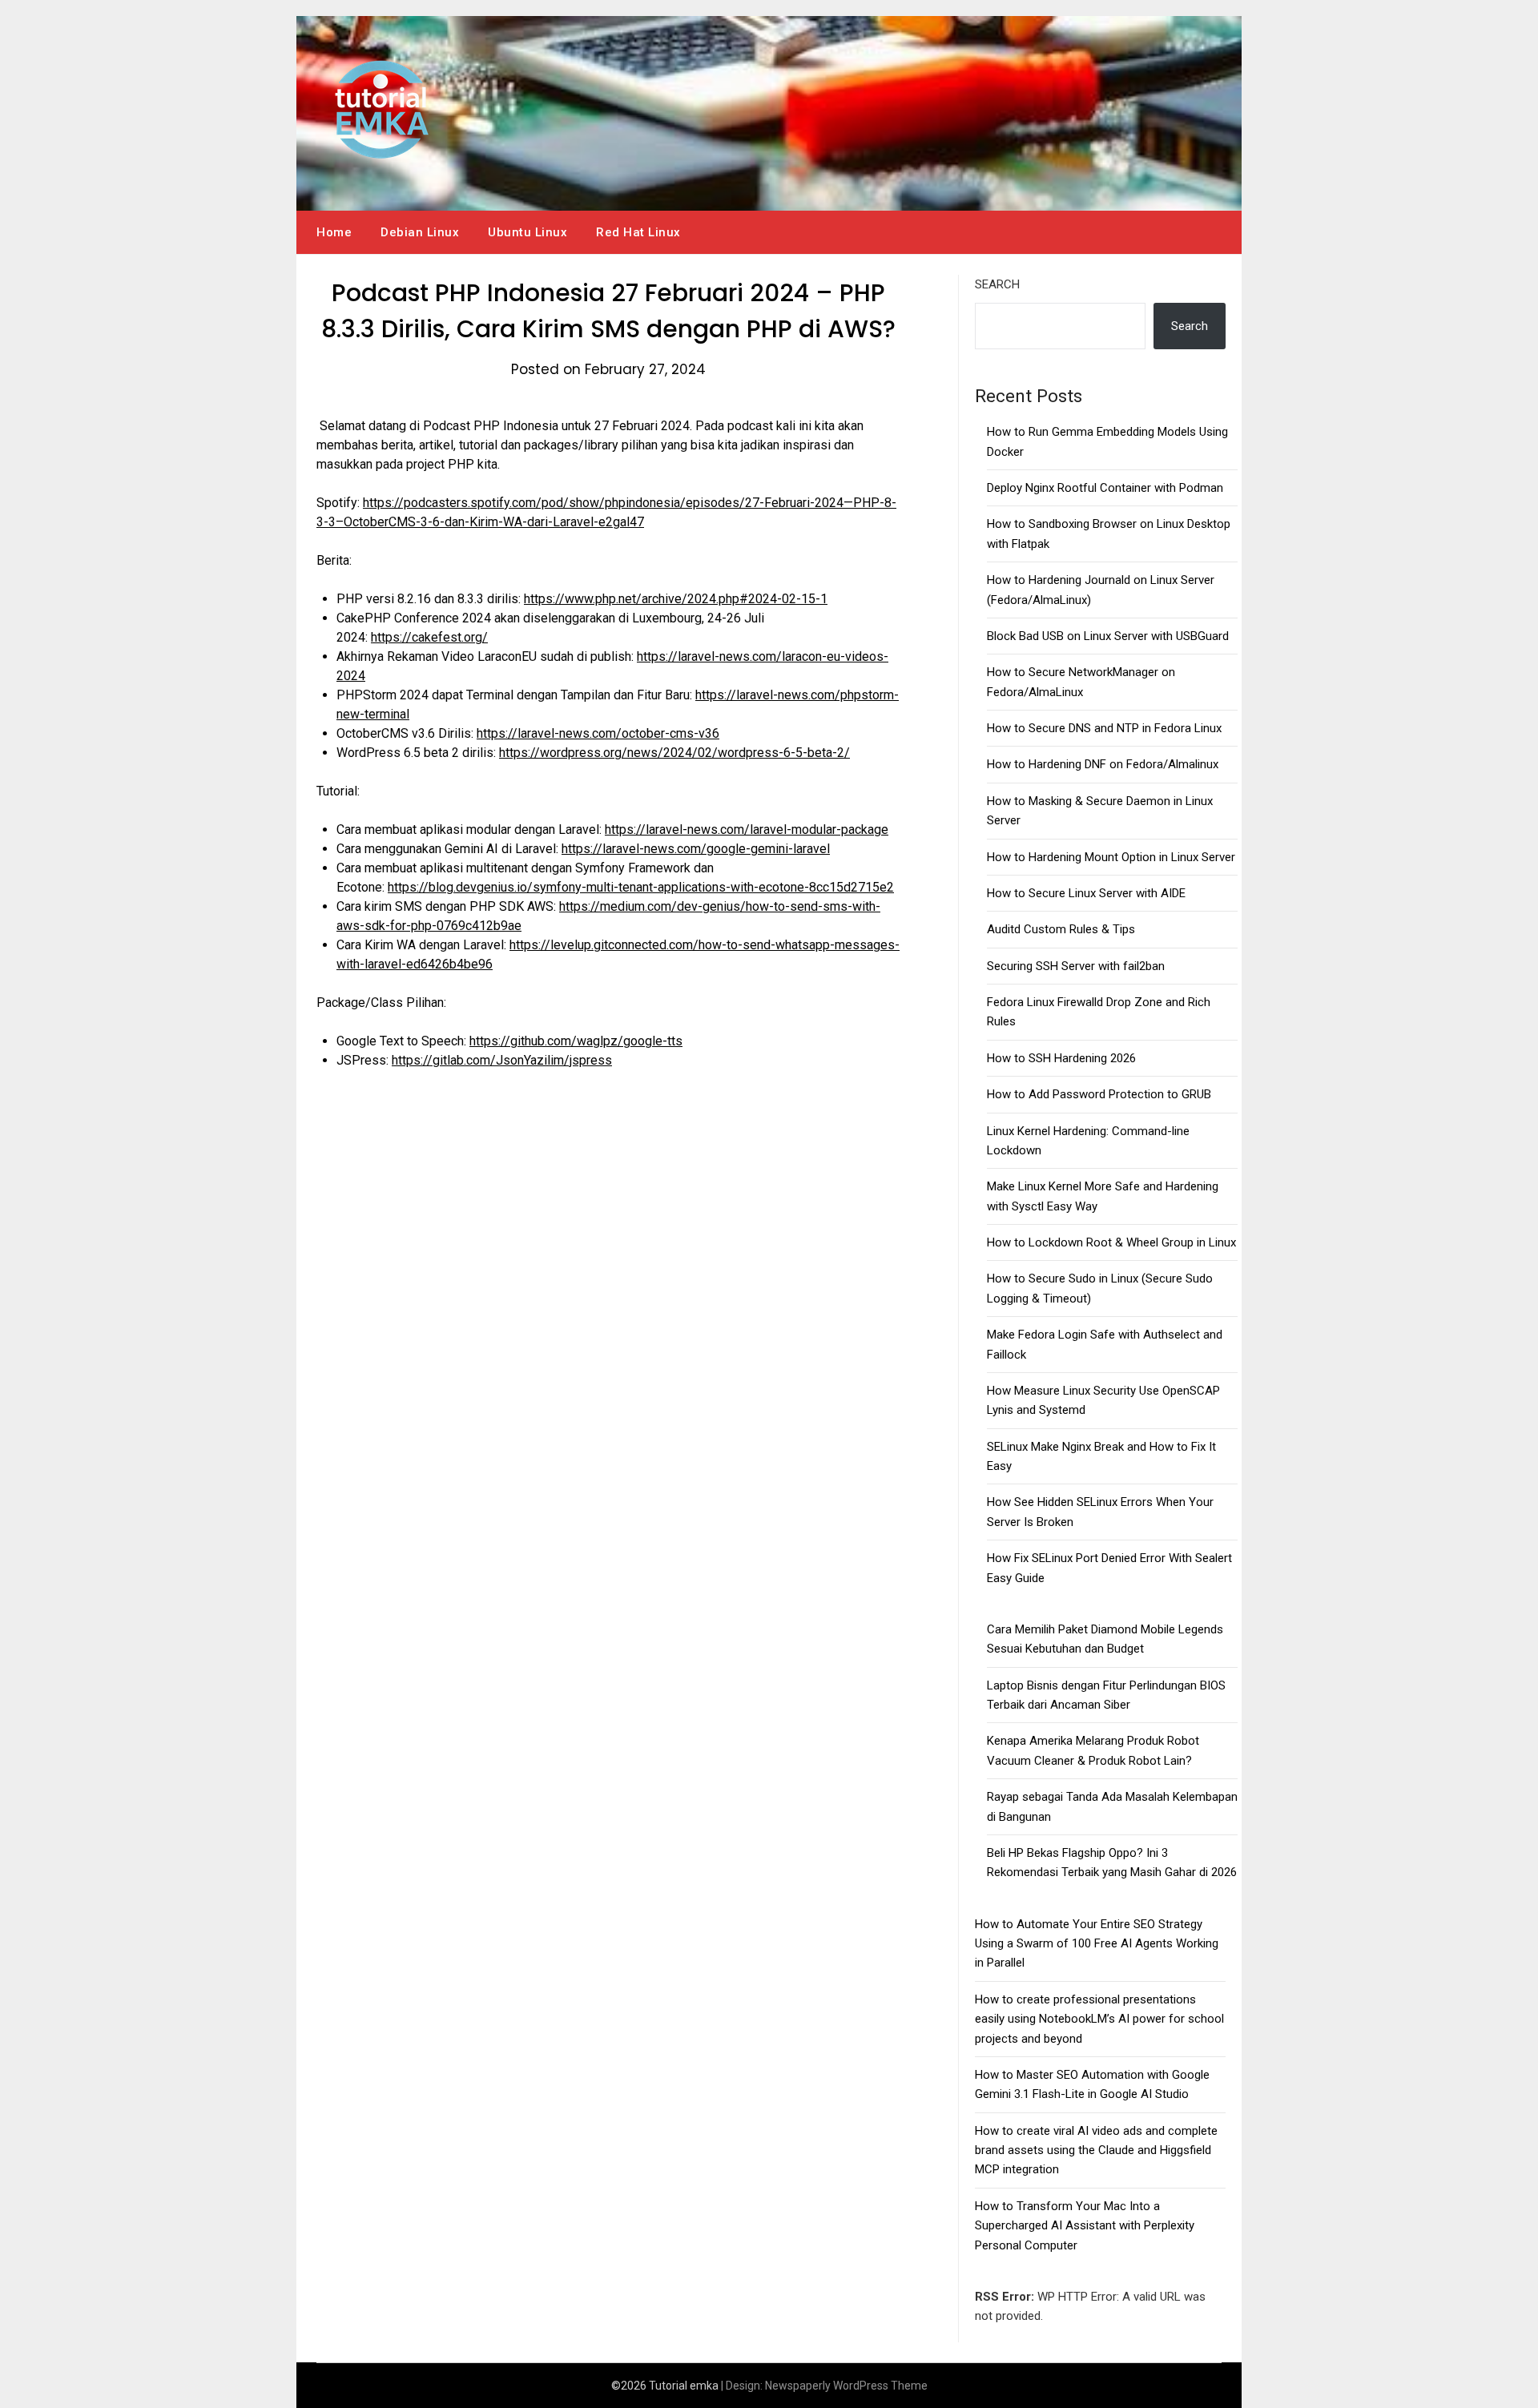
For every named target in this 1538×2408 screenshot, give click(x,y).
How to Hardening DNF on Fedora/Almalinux (1103, 764)
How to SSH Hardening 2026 (1061, 1058)
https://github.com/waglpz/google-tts (576, 1041)
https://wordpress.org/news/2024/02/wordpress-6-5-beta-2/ (674, 753)
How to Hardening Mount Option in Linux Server (1111, 857)
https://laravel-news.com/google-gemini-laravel (696, 849)
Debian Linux (420, 232)
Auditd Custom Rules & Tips (1061, 929)
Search (997, 284)
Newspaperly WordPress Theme (846, 2386)
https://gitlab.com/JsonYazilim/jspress (502, 1060)
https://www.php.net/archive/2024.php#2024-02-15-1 (676, 599)
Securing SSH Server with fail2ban (1076, 966)
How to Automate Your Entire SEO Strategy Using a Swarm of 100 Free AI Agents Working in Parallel (1097, 1944)
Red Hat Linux (638, 232)
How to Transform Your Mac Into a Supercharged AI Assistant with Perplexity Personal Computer (1085, 2226)
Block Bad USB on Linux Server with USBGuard (1108, 636)
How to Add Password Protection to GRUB (1099, 1094)
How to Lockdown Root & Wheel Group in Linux (1111, 1242)
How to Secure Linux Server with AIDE (1086, 893)
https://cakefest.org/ (429, 637)
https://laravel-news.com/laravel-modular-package (747, 830)
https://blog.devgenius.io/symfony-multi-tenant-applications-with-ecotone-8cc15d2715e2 (641, 887)
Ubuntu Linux (527, 232)
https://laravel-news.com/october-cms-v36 (598, 733)
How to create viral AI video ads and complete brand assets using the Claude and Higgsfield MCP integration (1096, 2150)
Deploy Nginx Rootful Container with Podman (1105, 488)
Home (334, 232)
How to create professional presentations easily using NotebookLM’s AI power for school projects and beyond (1099, 2019)
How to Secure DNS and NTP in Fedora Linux (1104, 728)
